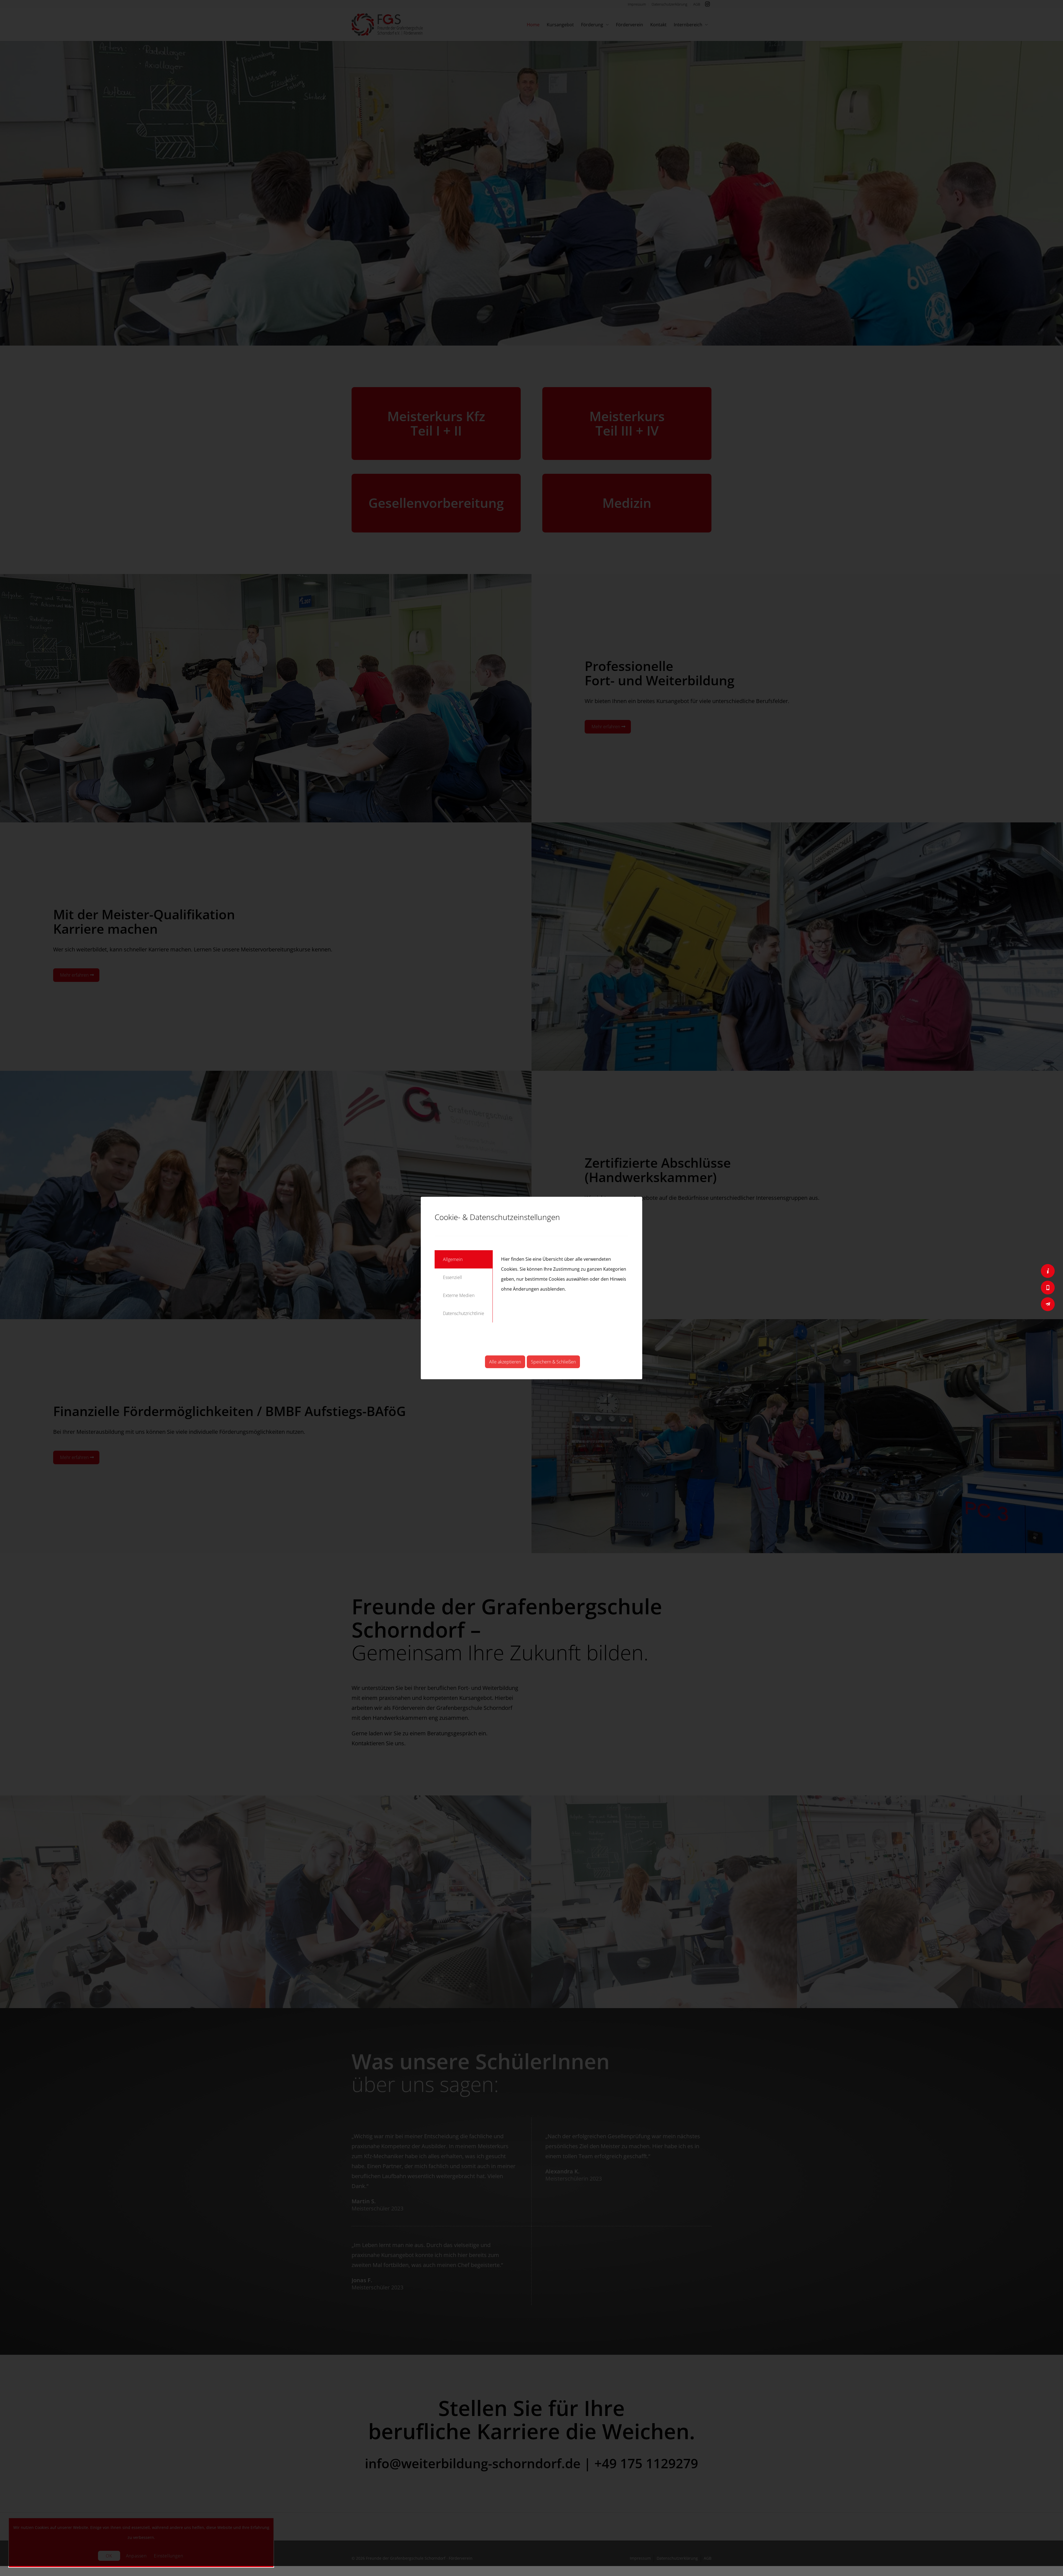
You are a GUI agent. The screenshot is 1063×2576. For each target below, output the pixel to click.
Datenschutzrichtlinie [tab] (464, 1313)
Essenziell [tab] (452, 1277)
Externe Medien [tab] (459, 1295)
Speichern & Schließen (553, 1362)
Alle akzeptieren (505, 1362)
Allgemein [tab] (453, 1259)
